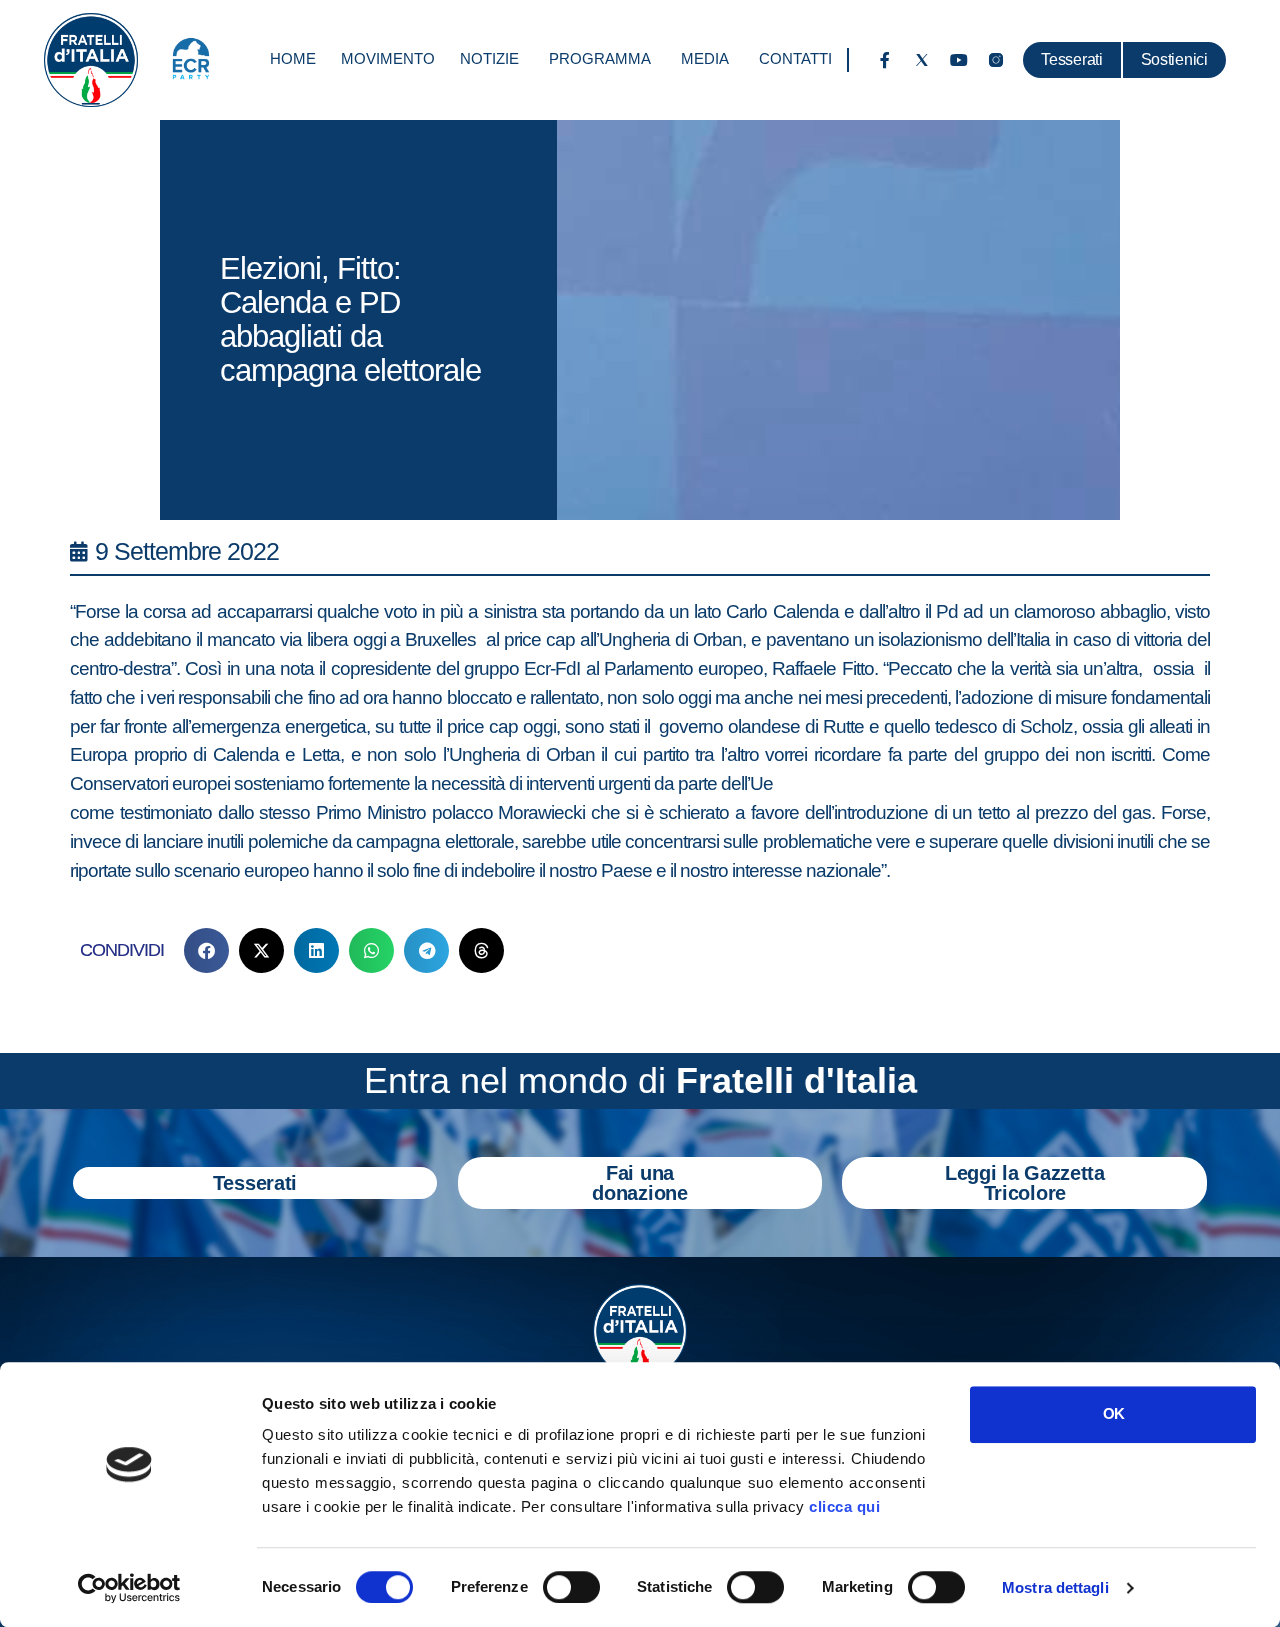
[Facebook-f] (885, 60)
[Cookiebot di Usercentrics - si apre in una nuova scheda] (129, 1588)
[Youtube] (959, 60)
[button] (206, 950)
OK (1113, 1413)
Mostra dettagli (1055, 1587)
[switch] (571, 1587)
